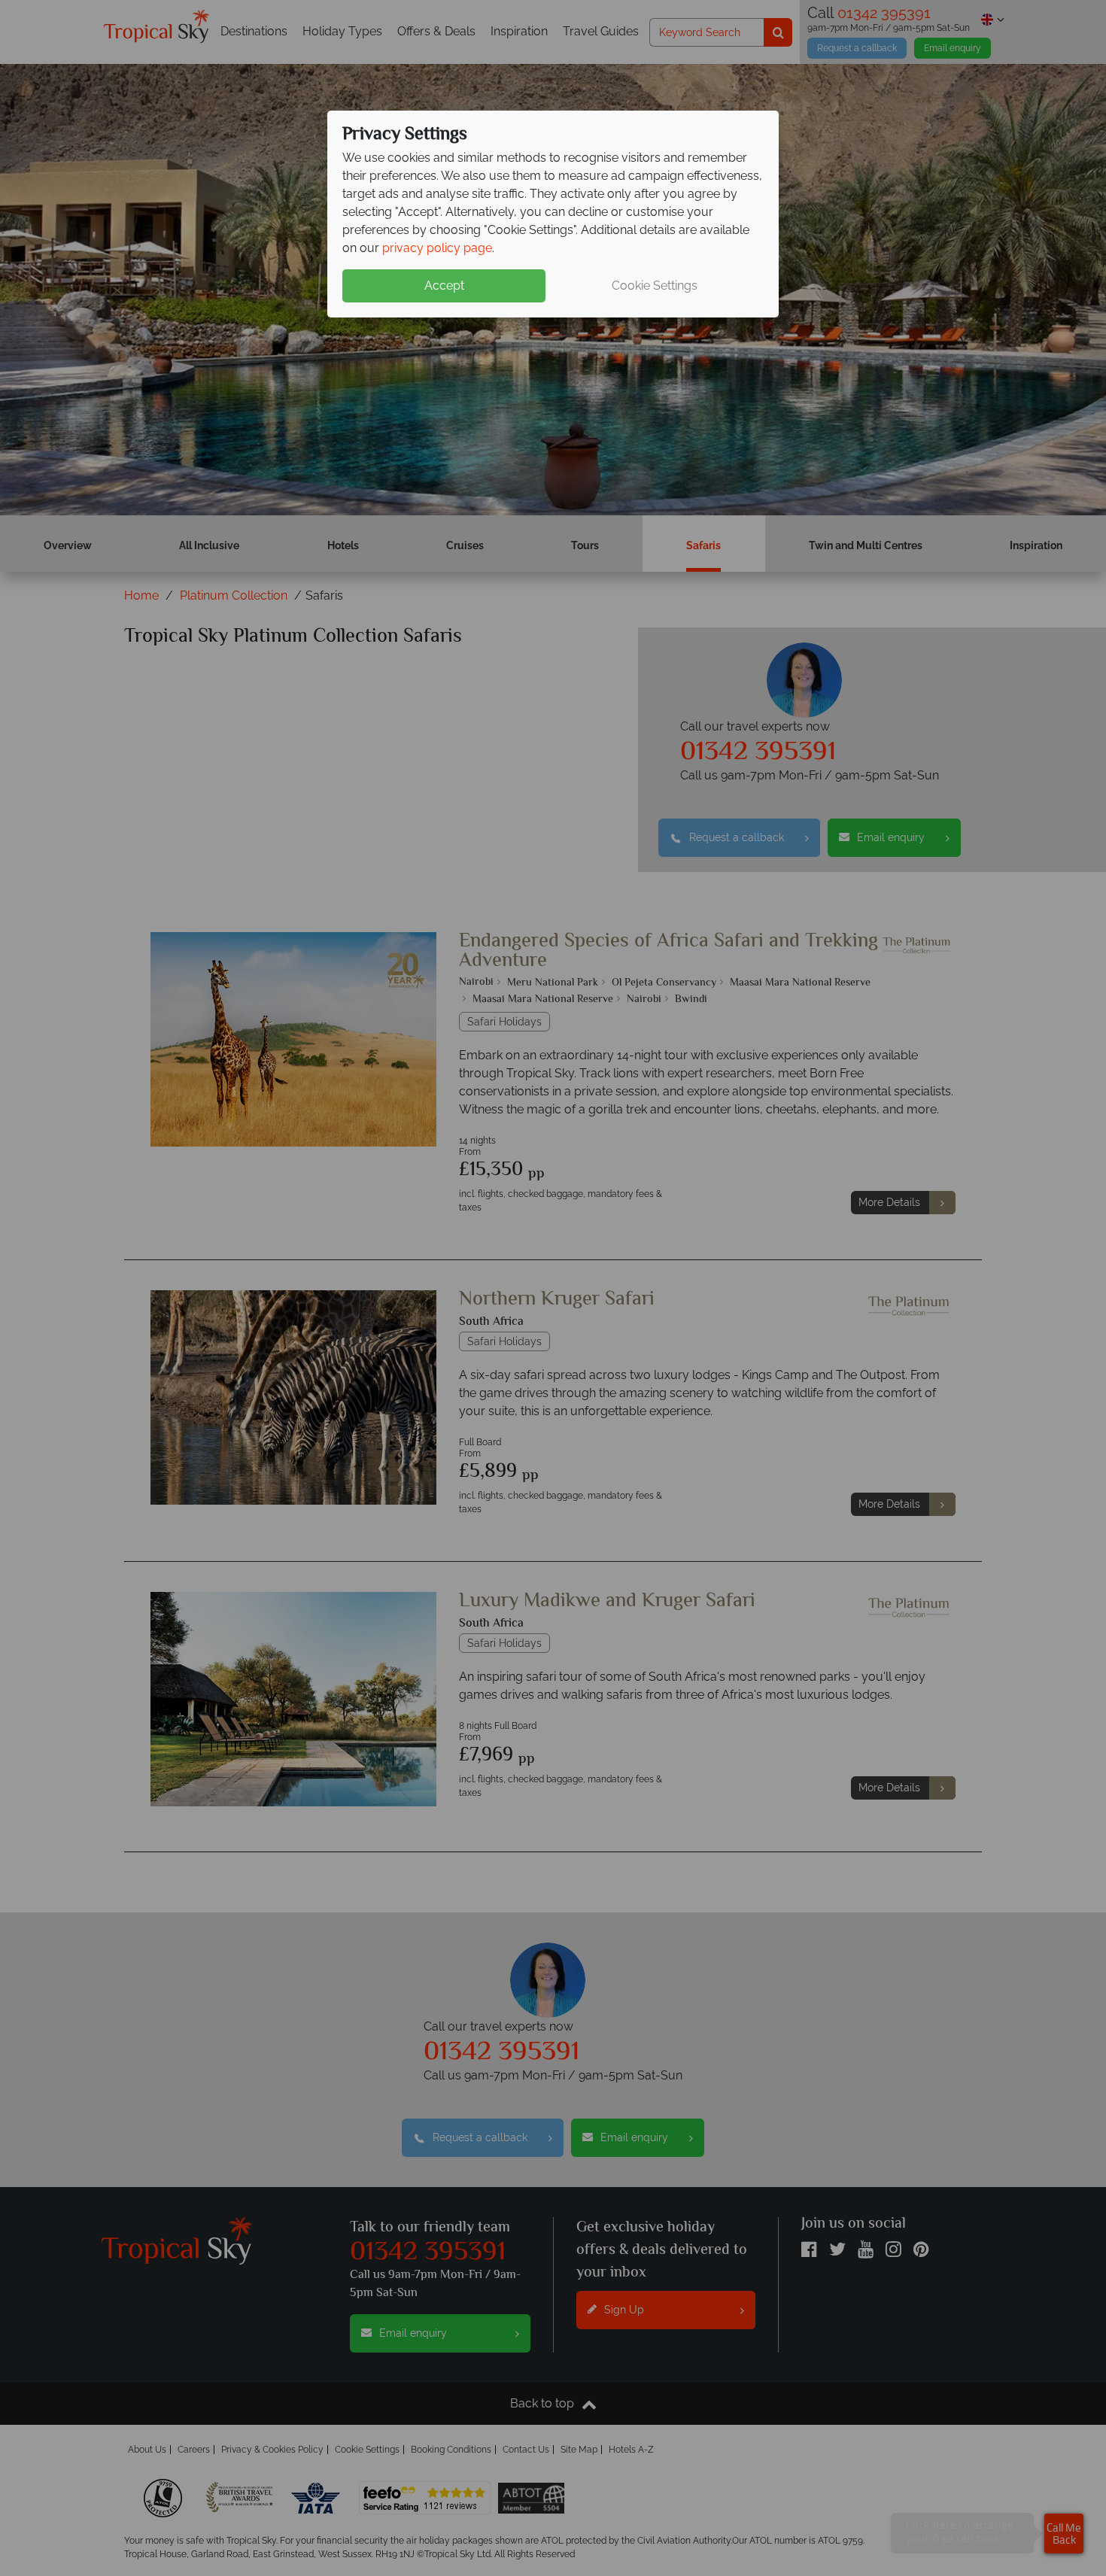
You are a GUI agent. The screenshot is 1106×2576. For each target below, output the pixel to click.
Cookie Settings (655, 286)
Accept (444, 286)
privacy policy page (437, 248)
